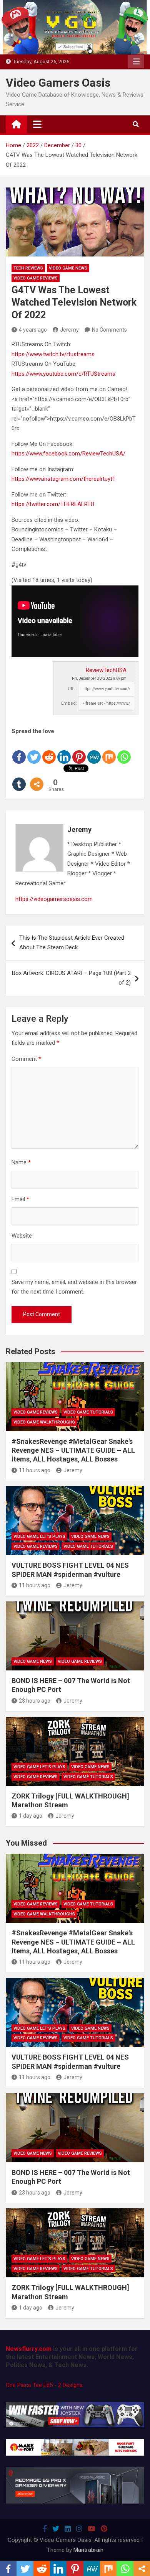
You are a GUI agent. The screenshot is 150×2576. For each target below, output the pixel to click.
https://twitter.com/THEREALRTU (53, 504)
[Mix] (109, 751)
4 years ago (33, 330)
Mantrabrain (88, 2550)
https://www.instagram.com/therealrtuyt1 (63, 479)
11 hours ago (35, 1470)
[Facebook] (19, 751)
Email (20, 1199)
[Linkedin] (64, 751)
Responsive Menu (136, 62)
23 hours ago (35, 1701)
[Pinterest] (79, 751)
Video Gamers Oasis (58, 83)
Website (22, 1236)
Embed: (69, 703)
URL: (72, 689)
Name (21, 1162)
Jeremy (69, 330)
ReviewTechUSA (106, 670)
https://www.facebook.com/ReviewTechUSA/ (68, 454)
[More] (37, 778)
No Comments (109, 330)
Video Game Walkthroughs (44, 1422)
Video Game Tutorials (88, 1412)
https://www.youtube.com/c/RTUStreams (63, 374)
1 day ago (31, 1816)
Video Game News (68, 268)
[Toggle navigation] (37, 124)
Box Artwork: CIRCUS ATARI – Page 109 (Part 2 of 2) (71, 978)
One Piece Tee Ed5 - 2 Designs (44, 2385)
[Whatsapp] (124, 751)
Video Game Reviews (36, 278)
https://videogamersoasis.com (54, 899)
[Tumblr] (19, 778)
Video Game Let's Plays (39, 1536)
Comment (26, 1059)
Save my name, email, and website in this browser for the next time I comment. (74, 1287)
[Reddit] (49, 751)
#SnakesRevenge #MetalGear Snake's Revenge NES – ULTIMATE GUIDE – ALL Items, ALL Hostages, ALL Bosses (73, 1450)
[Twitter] (34, 751)
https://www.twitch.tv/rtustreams (53, 354)
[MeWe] (94, 751)
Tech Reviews (28, 268)
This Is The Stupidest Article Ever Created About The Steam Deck (72, 943)
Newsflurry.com (29, 2349)
